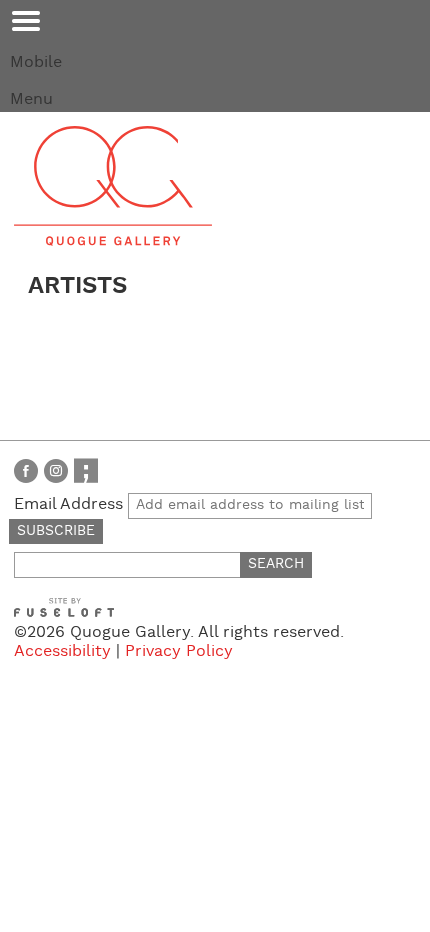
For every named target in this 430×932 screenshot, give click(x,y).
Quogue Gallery (113, 186)
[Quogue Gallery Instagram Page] (56, 470)
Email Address (71, 504)
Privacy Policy (179, 651)
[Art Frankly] (86, 470)
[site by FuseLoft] (64, 607)
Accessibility (62, 651)
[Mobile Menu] (26, 21)
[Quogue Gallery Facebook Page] (26, 470)
